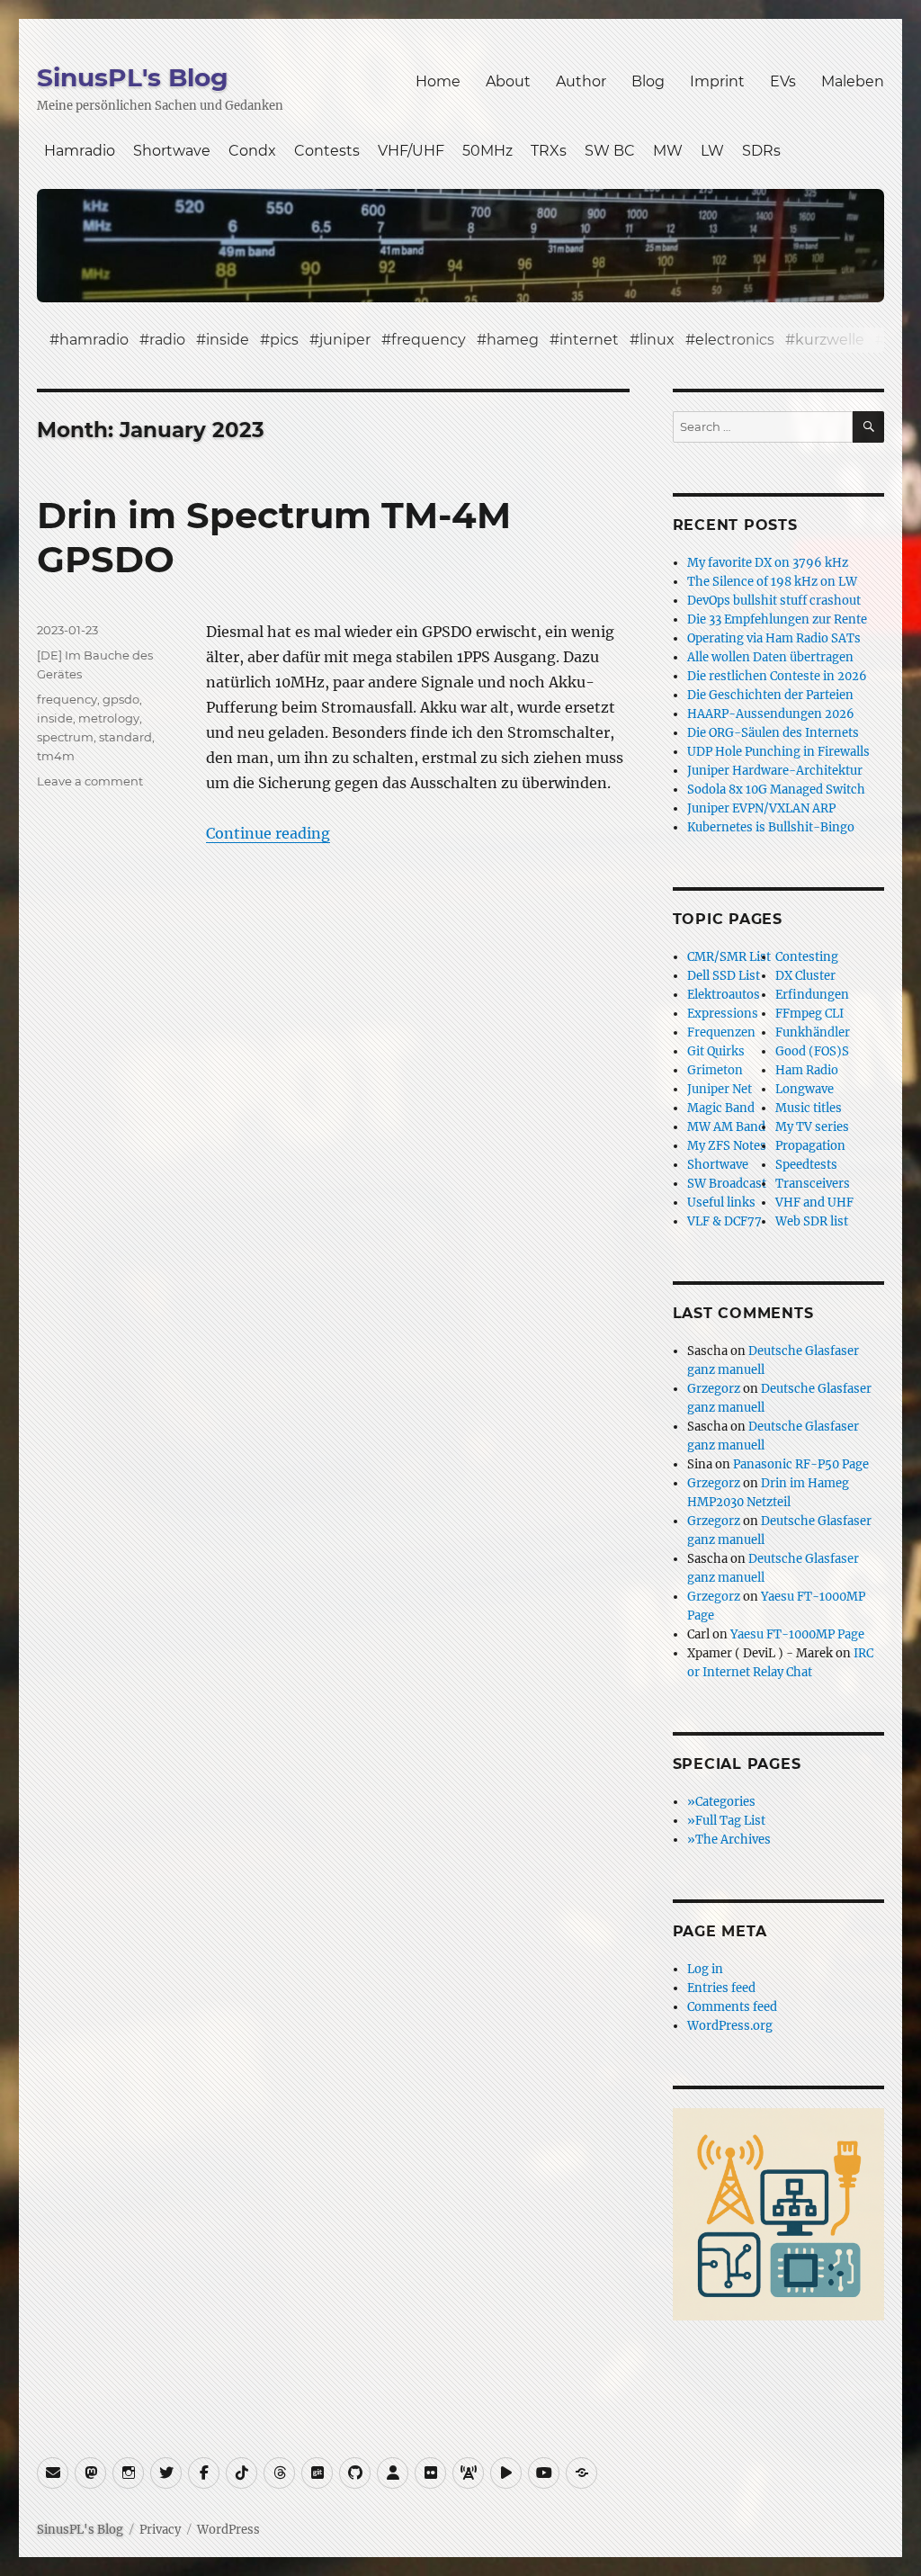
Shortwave (172, 151)
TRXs (549, 151)
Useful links (721, 1203)
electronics (735, 340)
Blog (648, 81)
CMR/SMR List (729, 957)
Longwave (805, 1089)
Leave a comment (90, 781)
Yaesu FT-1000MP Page (797, 1634)
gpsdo (121, 699)
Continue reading (268, 833)
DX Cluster (805, 976)
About (508, 81)
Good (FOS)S (812, 1051)
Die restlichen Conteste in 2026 (777, 676)
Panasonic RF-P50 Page (801, 1464)
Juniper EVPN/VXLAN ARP (761, 808)
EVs (783, 81)
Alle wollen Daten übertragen (770, 657)
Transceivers (813, 1184)
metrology (109, 718)
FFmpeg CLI (809, 1014)
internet (589, 340)
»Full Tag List (726, 1821)
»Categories (721, 1802)
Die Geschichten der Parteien (770, 695)
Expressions (723, 1014)
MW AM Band (726, 1127)
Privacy (160, 2530)
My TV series (812, 1127)
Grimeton (715, 1070)
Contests (327, 151)
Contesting (807, 957)
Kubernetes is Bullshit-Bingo (771, 827)
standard (125, 737)
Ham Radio (807, 1070)
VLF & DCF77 (724, 1221)
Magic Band (721, 1108)
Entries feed (721, 1988)
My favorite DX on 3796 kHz (768, 563)
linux (657, 340)
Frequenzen (721, 1032)
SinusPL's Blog (133, 77)
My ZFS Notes (727, 1146)
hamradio (94, 340)
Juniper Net (720, 1089)
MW (668, 151)
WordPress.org (730, 2026)
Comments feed (732, 2007)
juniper (345, 340)
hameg (513, 340)
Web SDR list (812, 1221)
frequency (429, 340)
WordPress (228, 2530)
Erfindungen (812, 995)
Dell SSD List (724, 976)
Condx (252, 151)
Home (438, 81)
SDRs (761, 151)
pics (284, 340)
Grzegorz (714, 1389)
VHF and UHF (814, 1203)
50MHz (487, 151)
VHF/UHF (411, 151)
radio (167, 340)
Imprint (717, 81)
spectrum (65, 737)
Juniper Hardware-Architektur (775, 771)
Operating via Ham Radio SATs (774, 638)
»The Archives (729, 1840)
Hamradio (80, 151)
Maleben (853, 81)
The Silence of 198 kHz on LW (772, 582)
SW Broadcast (727, 1184)
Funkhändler (813, 1032)
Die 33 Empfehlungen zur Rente (777, 619)
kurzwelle (830, 340)
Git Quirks (716, 1051)
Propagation (810, 1146)
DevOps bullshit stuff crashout (774, 601)
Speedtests (806, 1165)
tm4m (56, 756)
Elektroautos (724, 995)
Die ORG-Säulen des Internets (773, 733)
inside (228, 340)
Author (581, 81)
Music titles (809, 1108)
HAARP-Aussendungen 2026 (771, 714)
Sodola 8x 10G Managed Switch (776, 790)
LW (712, 151)
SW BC (610, 151)
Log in (705, 1969)
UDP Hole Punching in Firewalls (778, 752)
